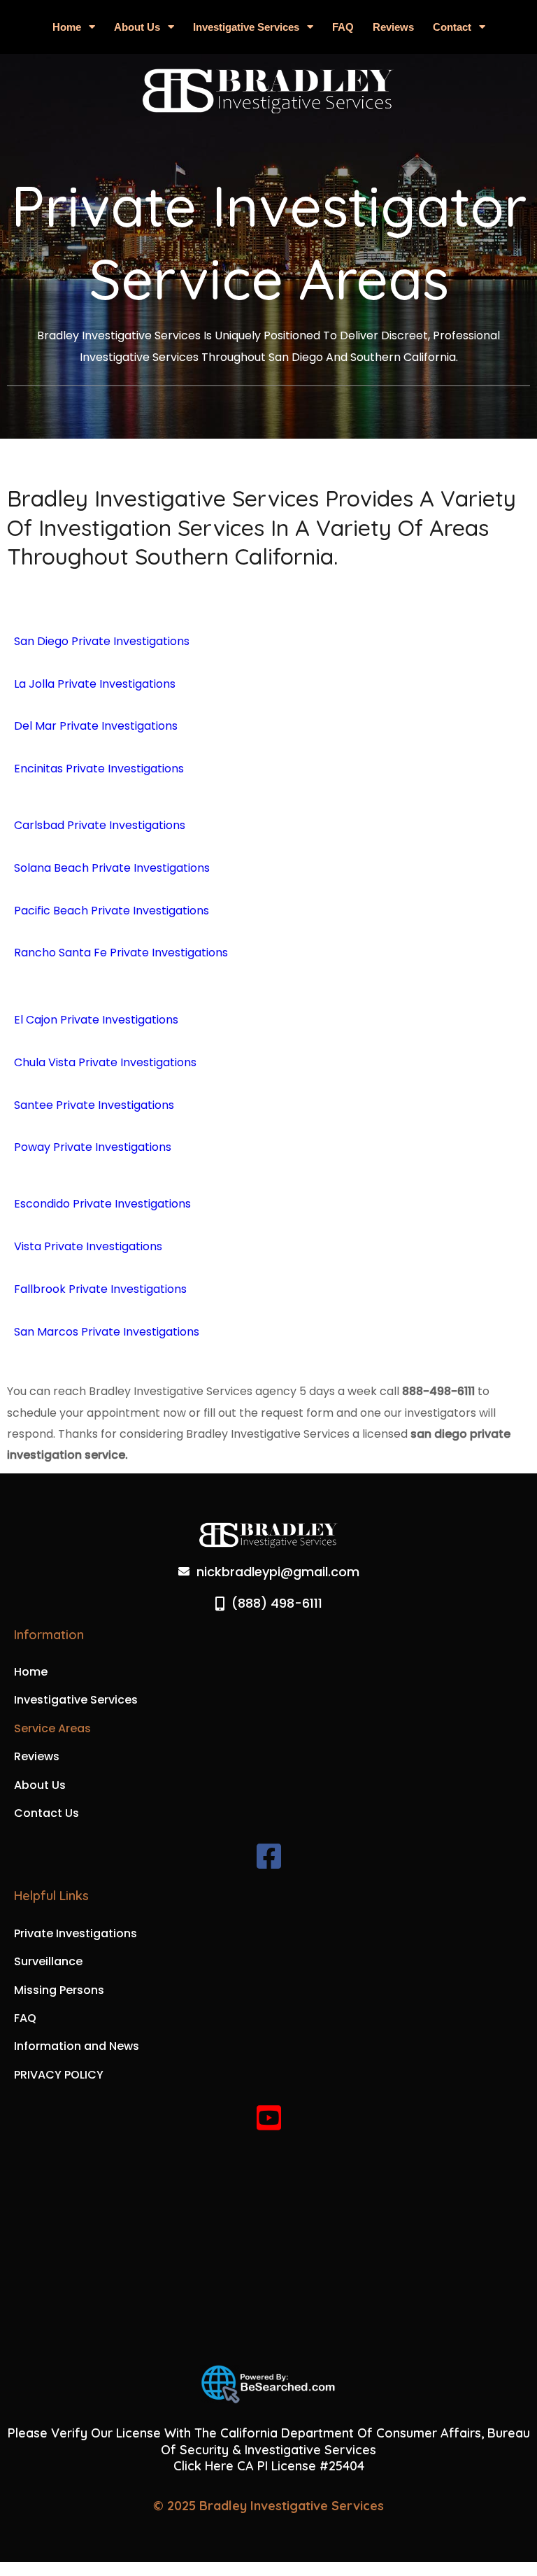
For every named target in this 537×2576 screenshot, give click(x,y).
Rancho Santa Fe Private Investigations (121, 953)
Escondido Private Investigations (102, 1204)
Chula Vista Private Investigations (105, 1062)
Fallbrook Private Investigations (100, 1289)
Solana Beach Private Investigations (112, 868)
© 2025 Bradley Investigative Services (268, 2506)
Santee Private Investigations (94, 1105)
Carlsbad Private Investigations (100, 825)
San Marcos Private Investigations (107, 1332)
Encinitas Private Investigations (99, 769)
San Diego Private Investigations (102, 641)
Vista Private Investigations (88, 1246)
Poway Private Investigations (93, 1147)
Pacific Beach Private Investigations (112, 911)
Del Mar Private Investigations (96, 726)
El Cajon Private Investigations (96, 1020)
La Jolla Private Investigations (95, 684)
